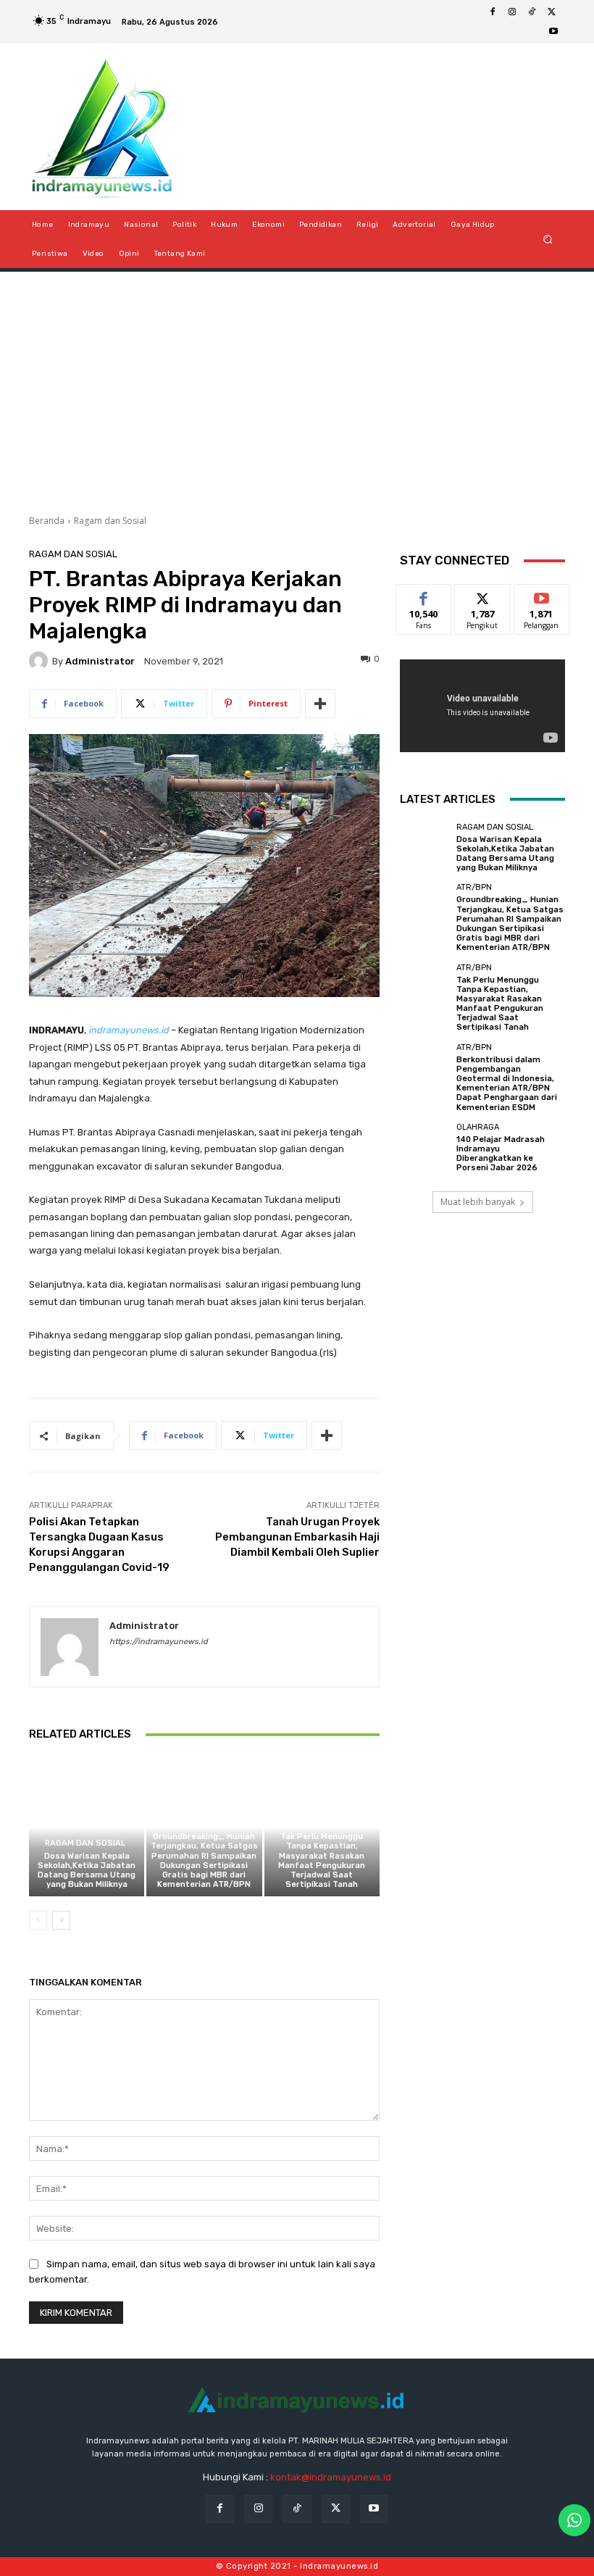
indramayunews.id (129, 1030)
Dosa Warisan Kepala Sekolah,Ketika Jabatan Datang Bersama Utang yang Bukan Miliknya (87, 1871)
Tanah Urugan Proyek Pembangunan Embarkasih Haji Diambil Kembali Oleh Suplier (297, 1537)
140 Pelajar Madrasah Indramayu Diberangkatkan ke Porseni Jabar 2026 (501, 1154)
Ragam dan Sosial (110, 521)
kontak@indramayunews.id (331, 2477)
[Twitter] (551, 12)
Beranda (47, 521)
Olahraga (478, 1127)
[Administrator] (41, 661)
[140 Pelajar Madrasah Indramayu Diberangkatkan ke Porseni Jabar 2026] (424, 1148)
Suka (424, 595)
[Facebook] (493, 12)
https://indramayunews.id (159, 1642)
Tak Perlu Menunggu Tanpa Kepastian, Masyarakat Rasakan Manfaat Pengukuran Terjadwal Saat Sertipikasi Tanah (322, 1860)
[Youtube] (553, 32)
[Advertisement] (297, 388)
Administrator (100, 661)
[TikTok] (532, 12)
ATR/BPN (202, 1823)
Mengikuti (483, 595)
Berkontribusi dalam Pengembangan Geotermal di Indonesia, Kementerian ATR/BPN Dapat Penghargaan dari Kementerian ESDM (507, 1084)
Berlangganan (550, 595)
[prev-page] (38, 1920)
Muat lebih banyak (478, 1202)
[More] (320, 704)
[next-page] (61, 1920)
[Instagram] (512, 12)
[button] (548, 239)
